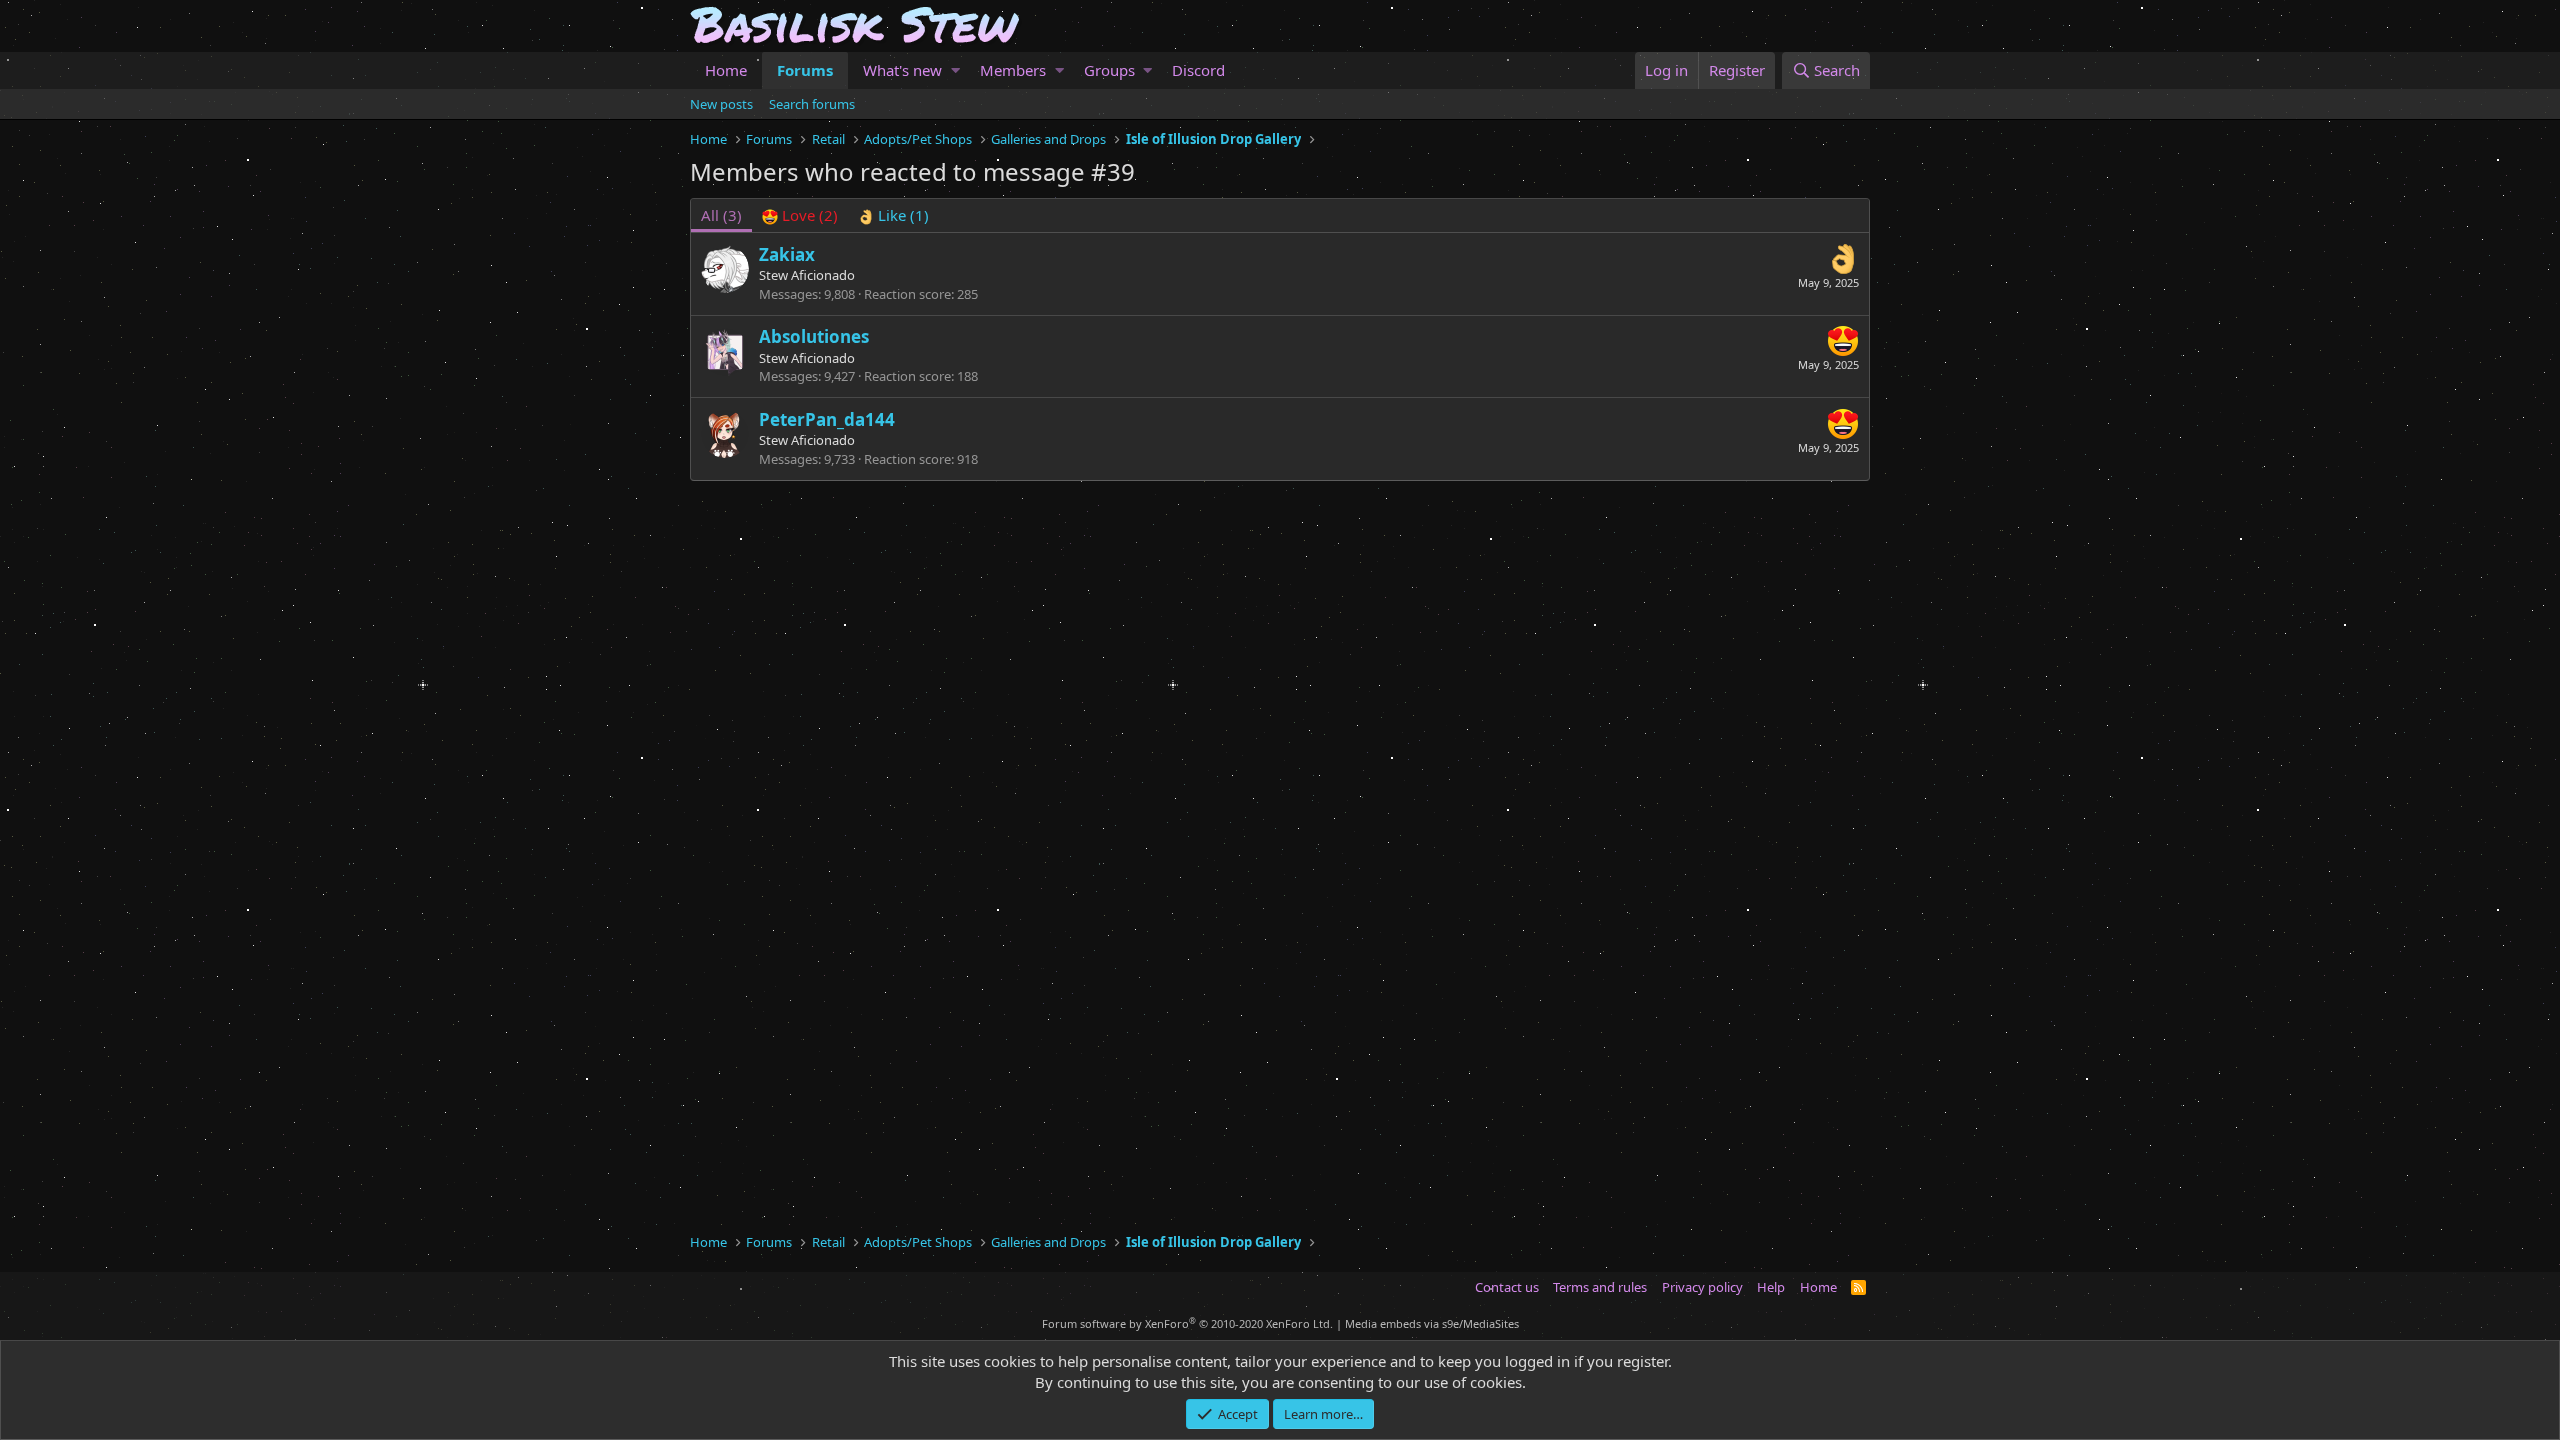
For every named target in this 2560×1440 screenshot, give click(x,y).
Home (726, 70)
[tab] (800, 215)
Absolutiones (814, 336)
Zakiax (787, 254)
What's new (902, 70)
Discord (1198, 70)
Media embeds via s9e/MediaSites (1432, 1323)
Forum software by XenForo (1187, 1323)
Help (1771, 1287)
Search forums (812, 104)
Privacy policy (1702, 1287)
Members (1013, 70)
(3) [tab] (721, 215)
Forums (805, 70)
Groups (1109, 70)
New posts (721, 104)
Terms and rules (1600, 1287)
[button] (955, 70)
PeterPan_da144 (827, 419)
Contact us (1507, 1287)
